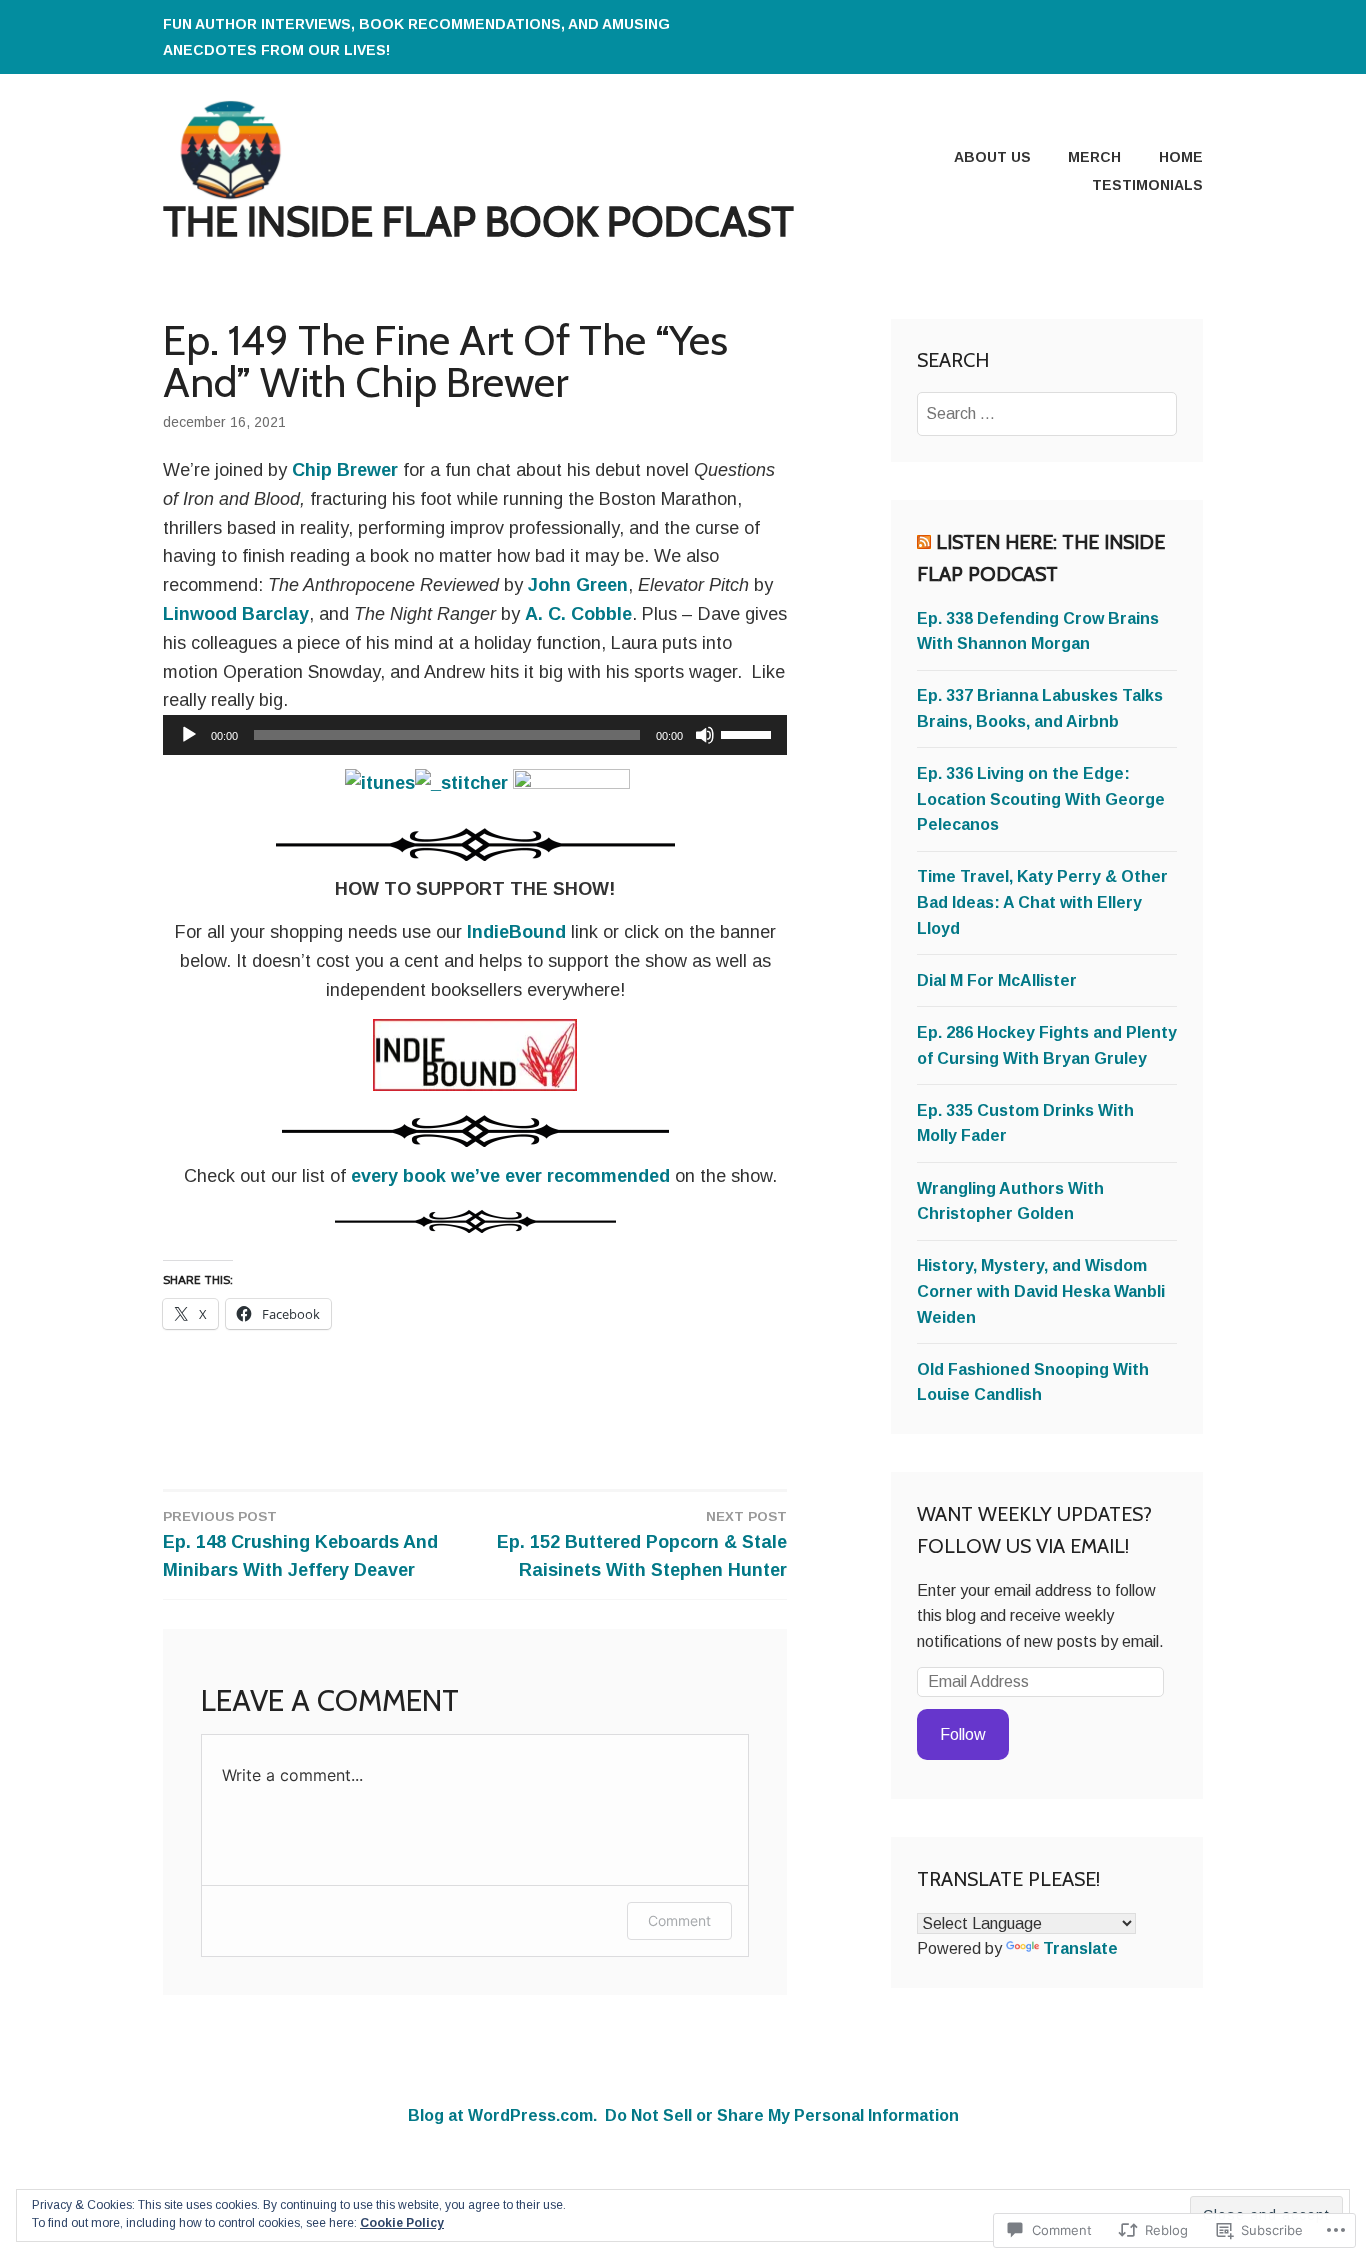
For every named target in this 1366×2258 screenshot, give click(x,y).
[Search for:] (1047, 413)
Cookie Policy (402, 2223)
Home (1181, 157)
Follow (963, 1734)
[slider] (749, 733)
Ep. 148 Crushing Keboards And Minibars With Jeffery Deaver (300, 1544)
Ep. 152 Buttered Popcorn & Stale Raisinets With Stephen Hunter (642, 1544)
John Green (578, 585)
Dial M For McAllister (997, 980)
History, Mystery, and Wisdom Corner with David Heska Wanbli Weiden (1041, 1291)
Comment (679, 1920)
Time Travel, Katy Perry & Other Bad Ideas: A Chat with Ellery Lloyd (1042, 902)
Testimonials (1147, 185)
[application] (475, 735)
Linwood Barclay (236, 614)
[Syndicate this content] (924, 542)
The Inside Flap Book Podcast (478, 221)
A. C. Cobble (578, 614)
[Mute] (705, 735)
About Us (992, 157)
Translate (1080, 1948)
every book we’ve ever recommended (510, 1176)
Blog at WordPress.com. (502, 2115)
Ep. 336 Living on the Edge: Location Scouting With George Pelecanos (1041, 799)
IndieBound (516, 932)
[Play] (189, 735)
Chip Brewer (345, 470)
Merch (1094, 157)
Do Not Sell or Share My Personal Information (782, 2115)
